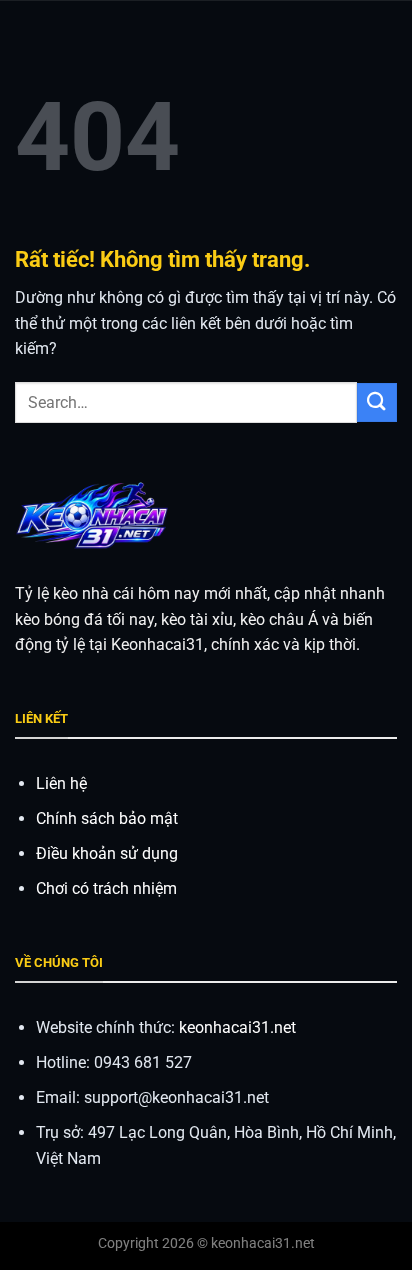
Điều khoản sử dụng (107, 853)
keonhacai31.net (237, 1027)
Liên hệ (61, 783)
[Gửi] (377, 402)
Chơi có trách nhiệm (106, 888)
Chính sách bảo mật (107, 818)
